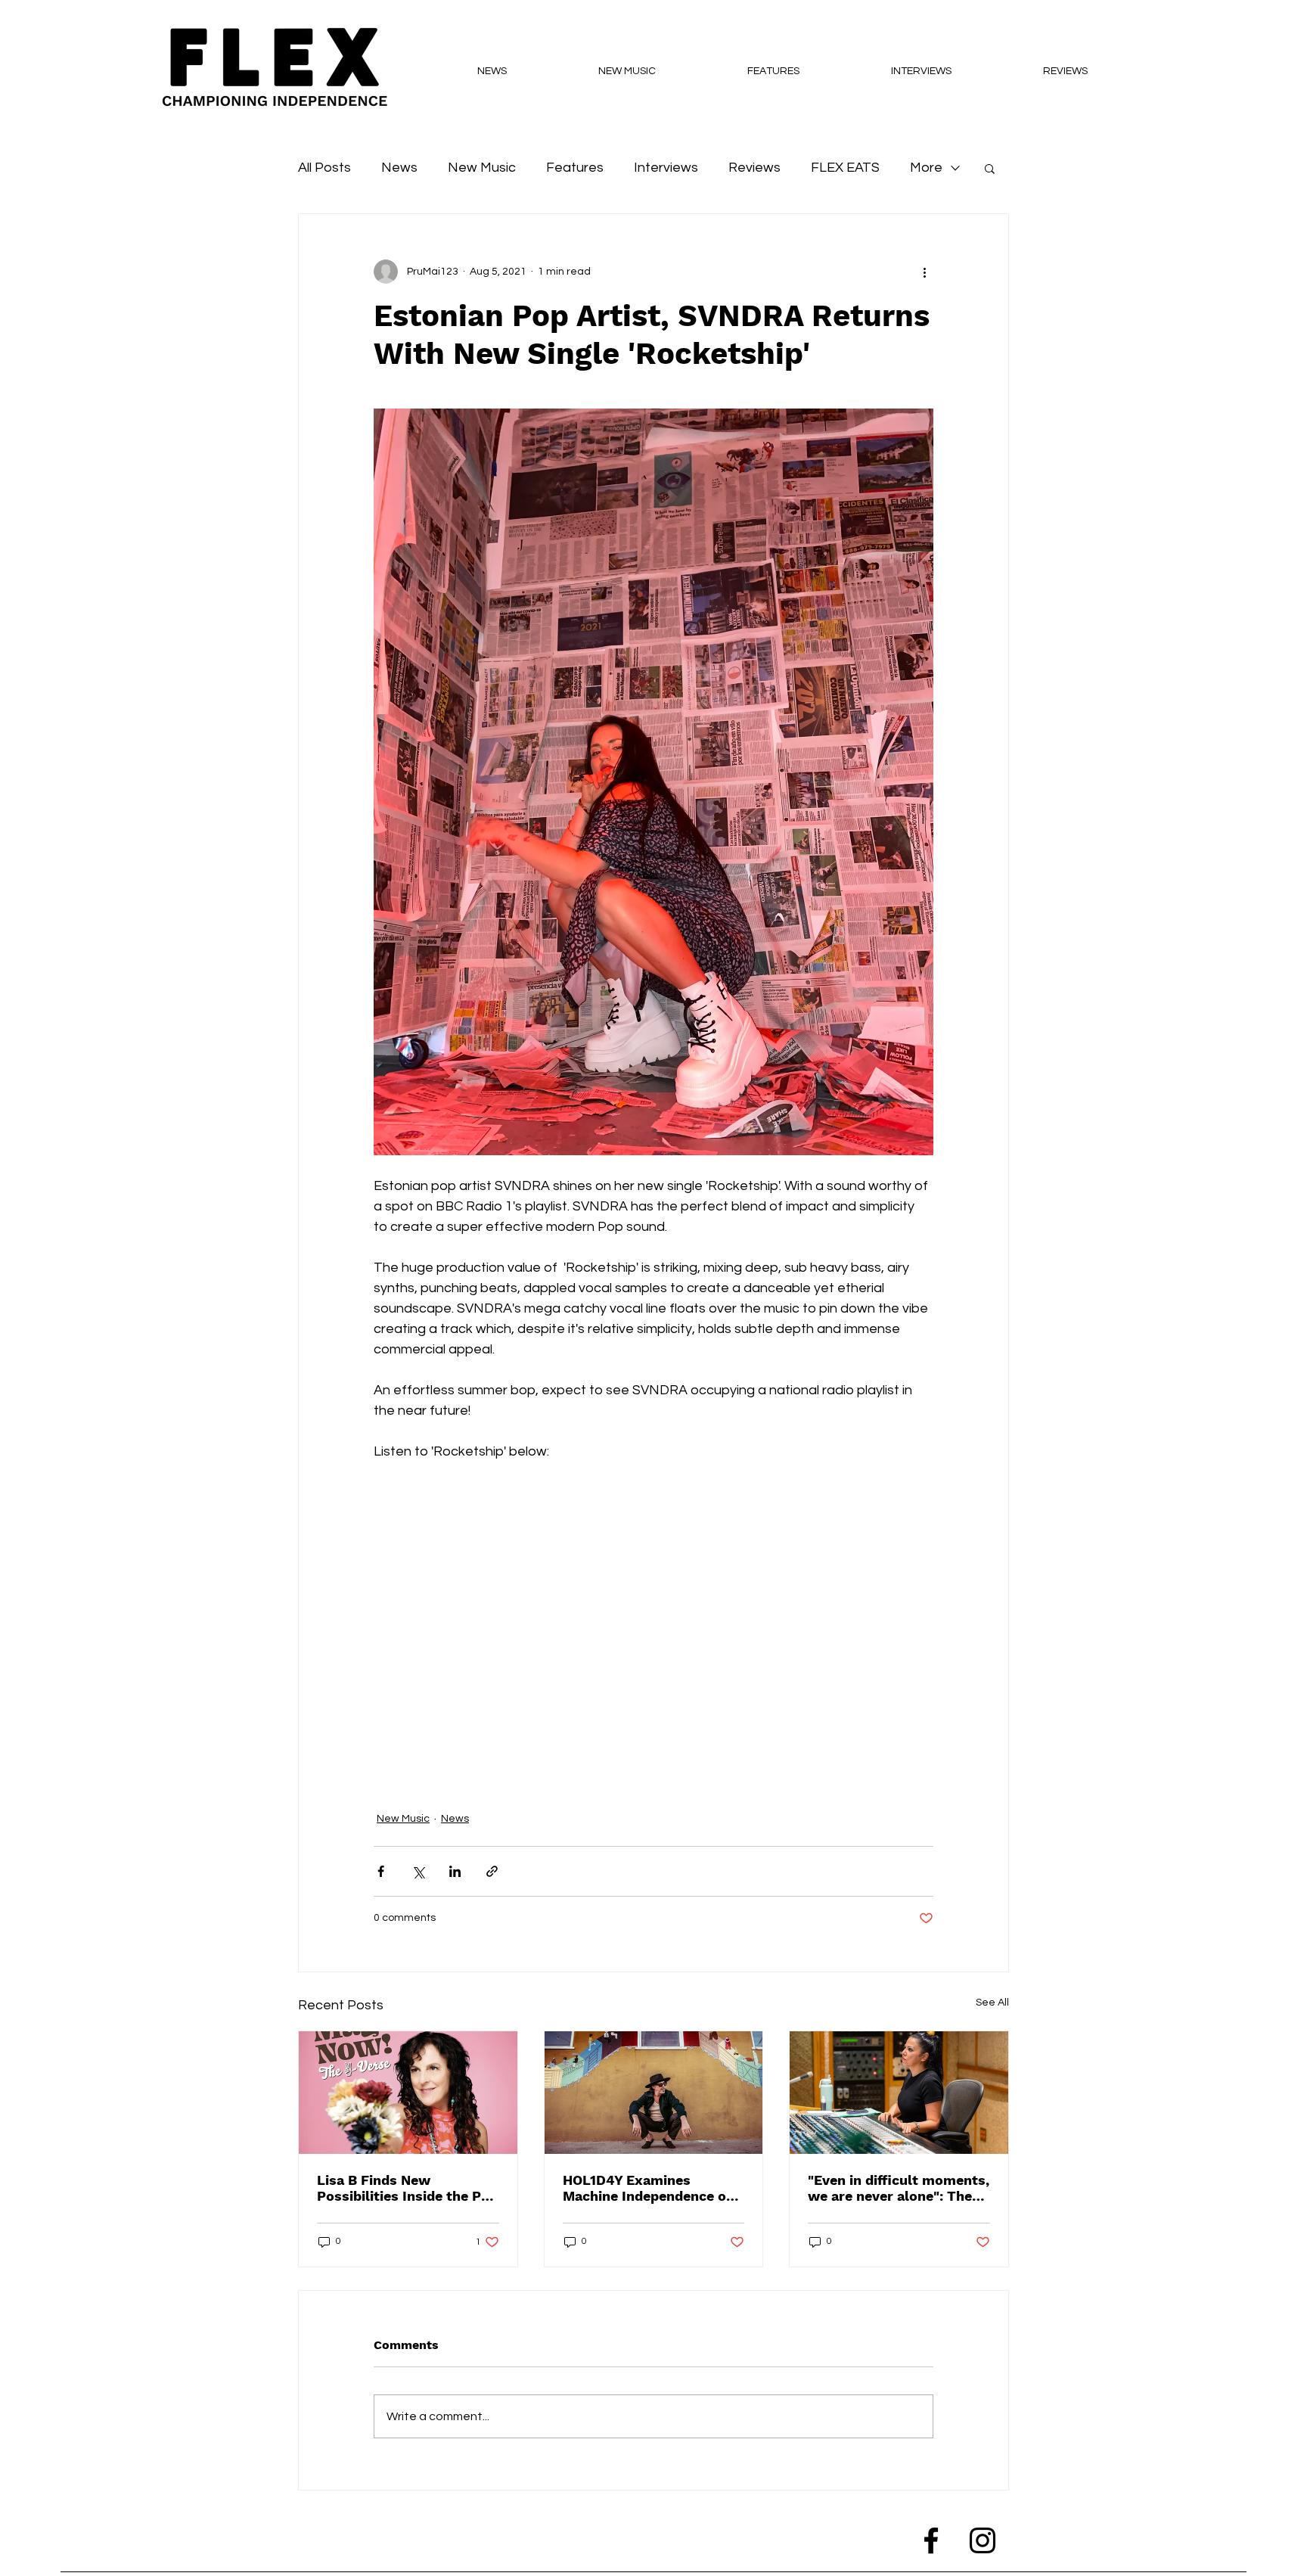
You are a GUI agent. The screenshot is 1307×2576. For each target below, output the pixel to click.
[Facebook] (931, 2540)
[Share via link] (492, 1871)
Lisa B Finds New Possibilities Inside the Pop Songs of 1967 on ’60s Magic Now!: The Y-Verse (407, 2188)
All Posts (324, 168)
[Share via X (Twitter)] (418, 1871)
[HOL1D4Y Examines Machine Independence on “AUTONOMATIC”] (654, 2093)
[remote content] (653, 1607)
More (926, 168)
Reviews (754, 168)
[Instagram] (983, 2540)
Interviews (666, 168)
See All (992, 2003)
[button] (990, 168)
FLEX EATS (845, 168)
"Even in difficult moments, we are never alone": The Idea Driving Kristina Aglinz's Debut (899, 2188)
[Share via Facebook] (381, 1871)
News (399, 168)
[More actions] (924, 272)
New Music (482, 168)
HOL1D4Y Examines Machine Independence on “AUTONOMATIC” (649, 2188)
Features (575, 168)
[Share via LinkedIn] (455, 1871)
